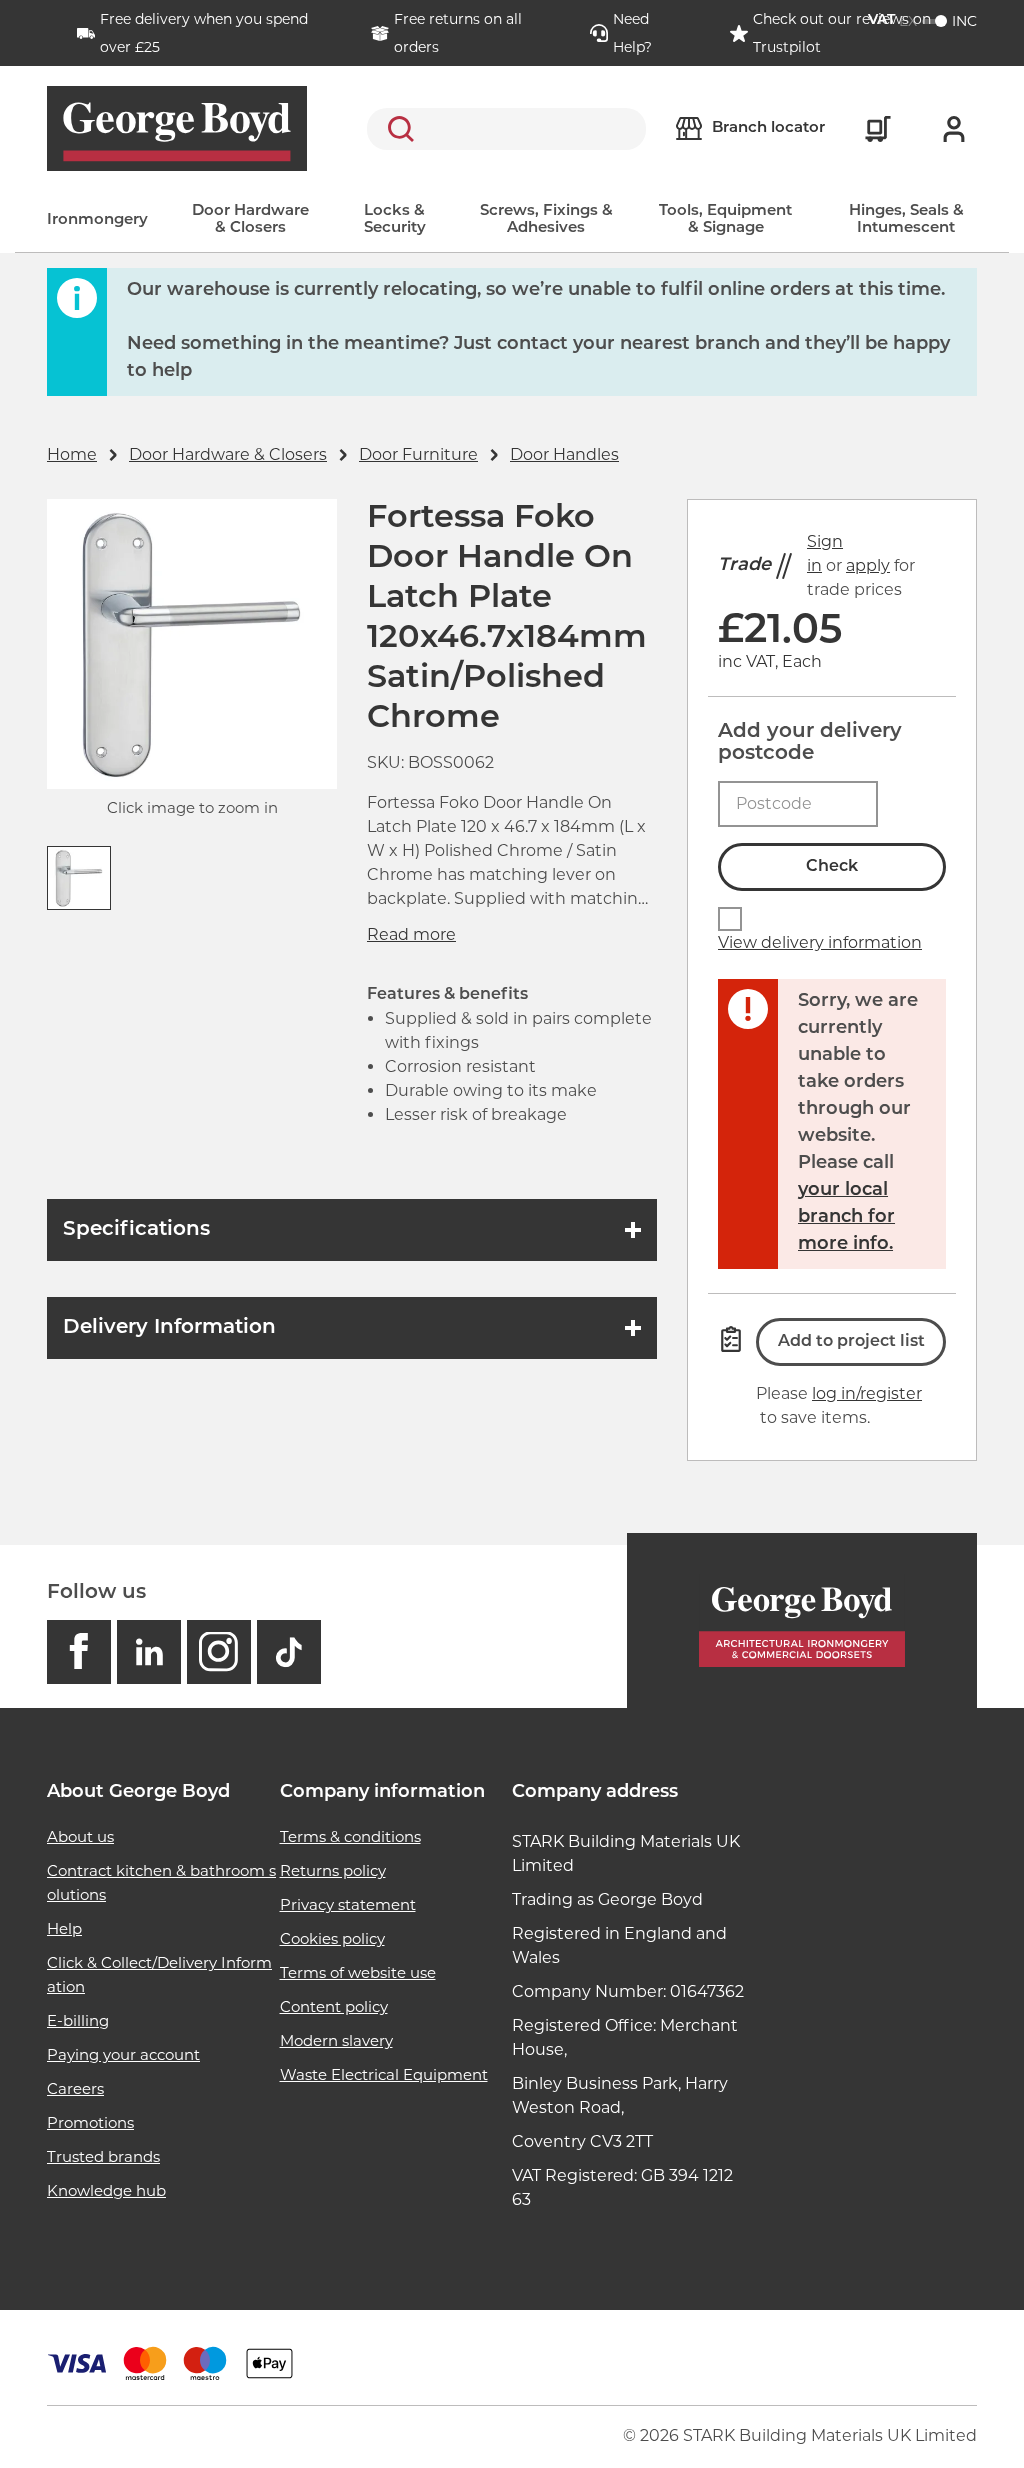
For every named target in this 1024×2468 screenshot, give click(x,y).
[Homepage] (802, 1620)
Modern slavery (336, 2040)
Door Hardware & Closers (250, 220)
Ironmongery (97, 220)
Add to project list (851, 1342)
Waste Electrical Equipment (384, 2074)
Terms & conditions (350, 1836)
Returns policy (333, 1870)
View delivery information (820, 942)
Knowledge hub (106, 2190)
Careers (75, 2088)
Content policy (334, 2006)
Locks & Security (395, 220)
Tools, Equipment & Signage (725, 220)
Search (397, 129)
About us (80, 1836)
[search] (506, 129)
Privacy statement (348, 1904)
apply (868, 565)
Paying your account (123, 2054)
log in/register (867, 1393)
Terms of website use (358, 1972)
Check (832, 867)
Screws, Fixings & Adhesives (546, 220)
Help (64, 1928)
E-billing (78, 2020)
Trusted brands (103, 2156)
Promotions (90, 2122)
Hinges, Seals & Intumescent (906, 220)
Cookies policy (332, 1938)
